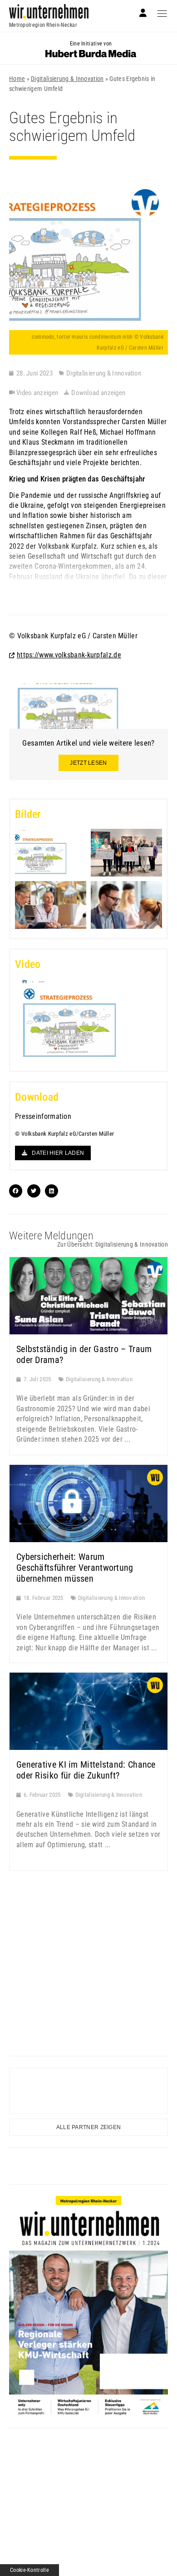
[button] (88, 1020)
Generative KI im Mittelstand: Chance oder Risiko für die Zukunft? (86, 1770)
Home (17, 79)
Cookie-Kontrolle (29, 2570)
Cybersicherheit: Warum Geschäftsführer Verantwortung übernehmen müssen (75, 1568)
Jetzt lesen (88, 763)
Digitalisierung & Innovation (67, 79)
